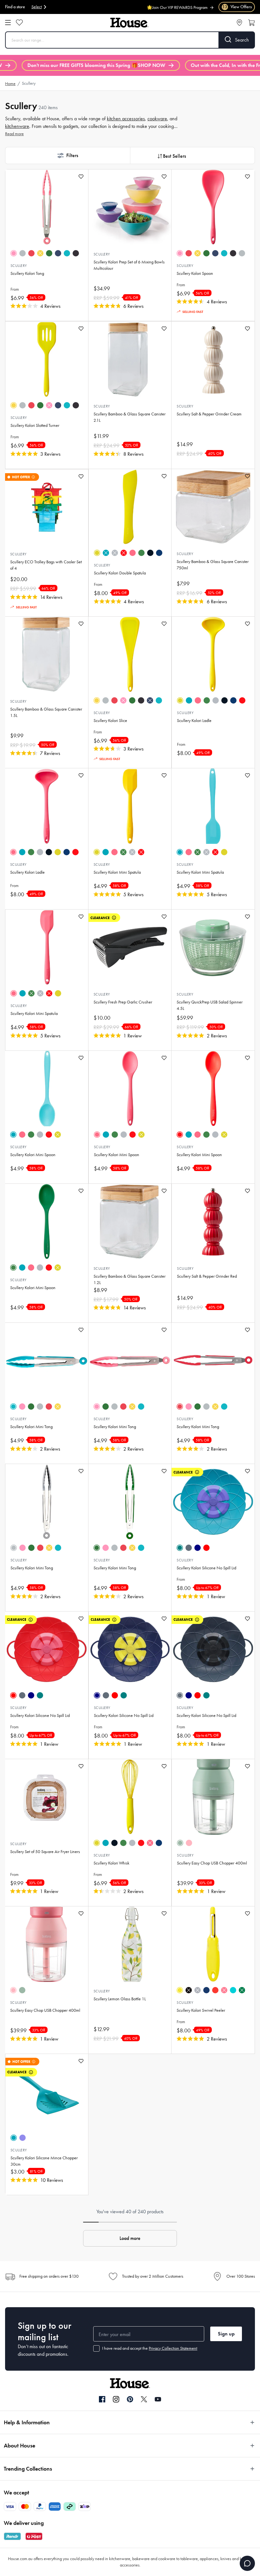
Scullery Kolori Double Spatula (120, 573)
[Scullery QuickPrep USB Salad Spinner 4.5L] (213, 947)
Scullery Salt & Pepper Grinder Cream (209, 414)
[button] (68, 156)
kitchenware (17, 126)
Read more (14, 134)
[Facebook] (102, 2400)
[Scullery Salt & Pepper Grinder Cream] (213, 359)
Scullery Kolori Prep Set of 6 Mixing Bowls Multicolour (129, 265)
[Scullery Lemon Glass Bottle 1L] (130, 1944)
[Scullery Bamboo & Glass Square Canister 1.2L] (130, 1222)
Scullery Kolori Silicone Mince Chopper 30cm (44, 2161)
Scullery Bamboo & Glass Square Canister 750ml (213, 565)
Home (10, 84)
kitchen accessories (126, 119)
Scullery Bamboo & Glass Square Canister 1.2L (130, 1279)
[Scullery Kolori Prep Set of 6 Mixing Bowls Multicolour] (130, 207)
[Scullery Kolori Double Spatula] (130, 507)
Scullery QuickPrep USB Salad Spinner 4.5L (210, 1005)
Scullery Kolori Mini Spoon (33, 1155)
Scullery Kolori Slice (110, 721)
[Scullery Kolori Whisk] (130, 1797)
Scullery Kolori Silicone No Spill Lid (206, 1568)
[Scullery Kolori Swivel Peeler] (213, 1944)
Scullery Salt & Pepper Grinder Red (207, 1276)
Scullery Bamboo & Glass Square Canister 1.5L (46, 712)
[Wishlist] (19, 23)
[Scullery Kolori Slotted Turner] (47, 359)
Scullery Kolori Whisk (111, 1863)
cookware (157, 119)
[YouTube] (158, 2399)
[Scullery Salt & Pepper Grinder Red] (213, 1222)
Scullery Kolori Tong (27, 273)
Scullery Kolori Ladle (194, 721)
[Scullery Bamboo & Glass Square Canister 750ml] (213, 507)
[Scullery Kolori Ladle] (213, 654)
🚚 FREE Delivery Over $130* (181, 11)
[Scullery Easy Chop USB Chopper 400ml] (213, 1797)
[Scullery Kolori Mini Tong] (47, 1361)
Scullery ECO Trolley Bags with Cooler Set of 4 (46, 565)
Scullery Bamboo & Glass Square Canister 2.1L (130, 417)
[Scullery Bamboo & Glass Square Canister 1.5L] (47, 654)
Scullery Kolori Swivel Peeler (201, 2010)
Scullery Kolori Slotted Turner (35, 425)
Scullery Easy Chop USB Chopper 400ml (212, 1863)
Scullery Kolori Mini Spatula (117, 872)
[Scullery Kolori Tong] (47, 207)
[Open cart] (251, 23)
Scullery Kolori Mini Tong (31, 1427)
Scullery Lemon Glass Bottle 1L (120, 1999)
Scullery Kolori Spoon (195, 273)
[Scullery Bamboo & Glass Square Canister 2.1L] (130, 359)
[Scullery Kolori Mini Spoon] (47, 1089)
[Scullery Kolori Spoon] (213, 207)
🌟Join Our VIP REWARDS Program (177, 4)
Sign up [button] (226, 2334)
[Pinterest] (130, 2399)
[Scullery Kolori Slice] (130, 654)
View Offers (237, 7)
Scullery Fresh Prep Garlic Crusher (123, 1002)
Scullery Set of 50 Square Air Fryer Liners (45, 1852)
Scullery (19, 266)
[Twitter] (144, 2399)
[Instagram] (116, 2400)
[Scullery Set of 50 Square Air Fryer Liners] (47, 1797)
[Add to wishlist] (81, 177)
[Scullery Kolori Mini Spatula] (130, 806)
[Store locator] (239, 23)
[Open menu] (8, 23)
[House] (129, 23)
